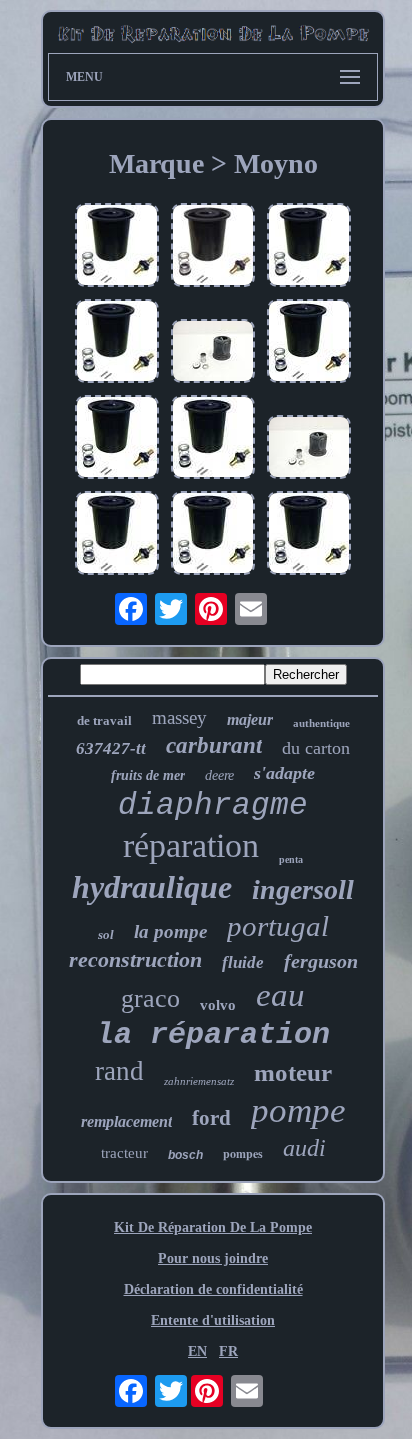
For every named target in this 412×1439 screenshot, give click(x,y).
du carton (316, 748)
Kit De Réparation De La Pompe (213, 1227)
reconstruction (135, 959)
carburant (214, 745)
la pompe (170, 931)
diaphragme (213, 805)
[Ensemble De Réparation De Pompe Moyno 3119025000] (309, 449)
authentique (321, 723)
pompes (243, 1153)
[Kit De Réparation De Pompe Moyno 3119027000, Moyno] (117, 535)
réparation (191, 845)
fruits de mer (148, 775)
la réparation (213, 1035)
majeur (250, 719)
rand (119, 1071)
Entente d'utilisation (213, 1320)
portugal (278, 926)
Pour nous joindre (213, 1258)
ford (211, 1118)
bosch (185, 1155)
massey (179, 717)
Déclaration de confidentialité (213, 1289)
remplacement (126, 1121)
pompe (298, 1110)
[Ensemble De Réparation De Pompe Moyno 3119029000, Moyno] (213, 439)
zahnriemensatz (199, 1081)
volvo (218, 1005)
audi (304, 1148)
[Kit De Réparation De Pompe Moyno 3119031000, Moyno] (117, 247)
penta (291, 859)
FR (228, 1351)
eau (280, 995)
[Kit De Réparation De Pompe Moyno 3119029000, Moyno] (309, 247)
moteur (293, 1072)
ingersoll (303, 889)
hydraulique (152, 887)
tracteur (124, 1153)
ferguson (321, 961)
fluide (243, 962)
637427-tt (111, 748)
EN (197, 1351)
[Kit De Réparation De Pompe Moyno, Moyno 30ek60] (213, 247)
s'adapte (284, 773)
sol (106, 934)
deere (219, 775)
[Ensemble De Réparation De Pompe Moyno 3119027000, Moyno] (117, 439)
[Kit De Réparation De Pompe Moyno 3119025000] (213, 353)
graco (150, 998)
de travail (104, 720)
